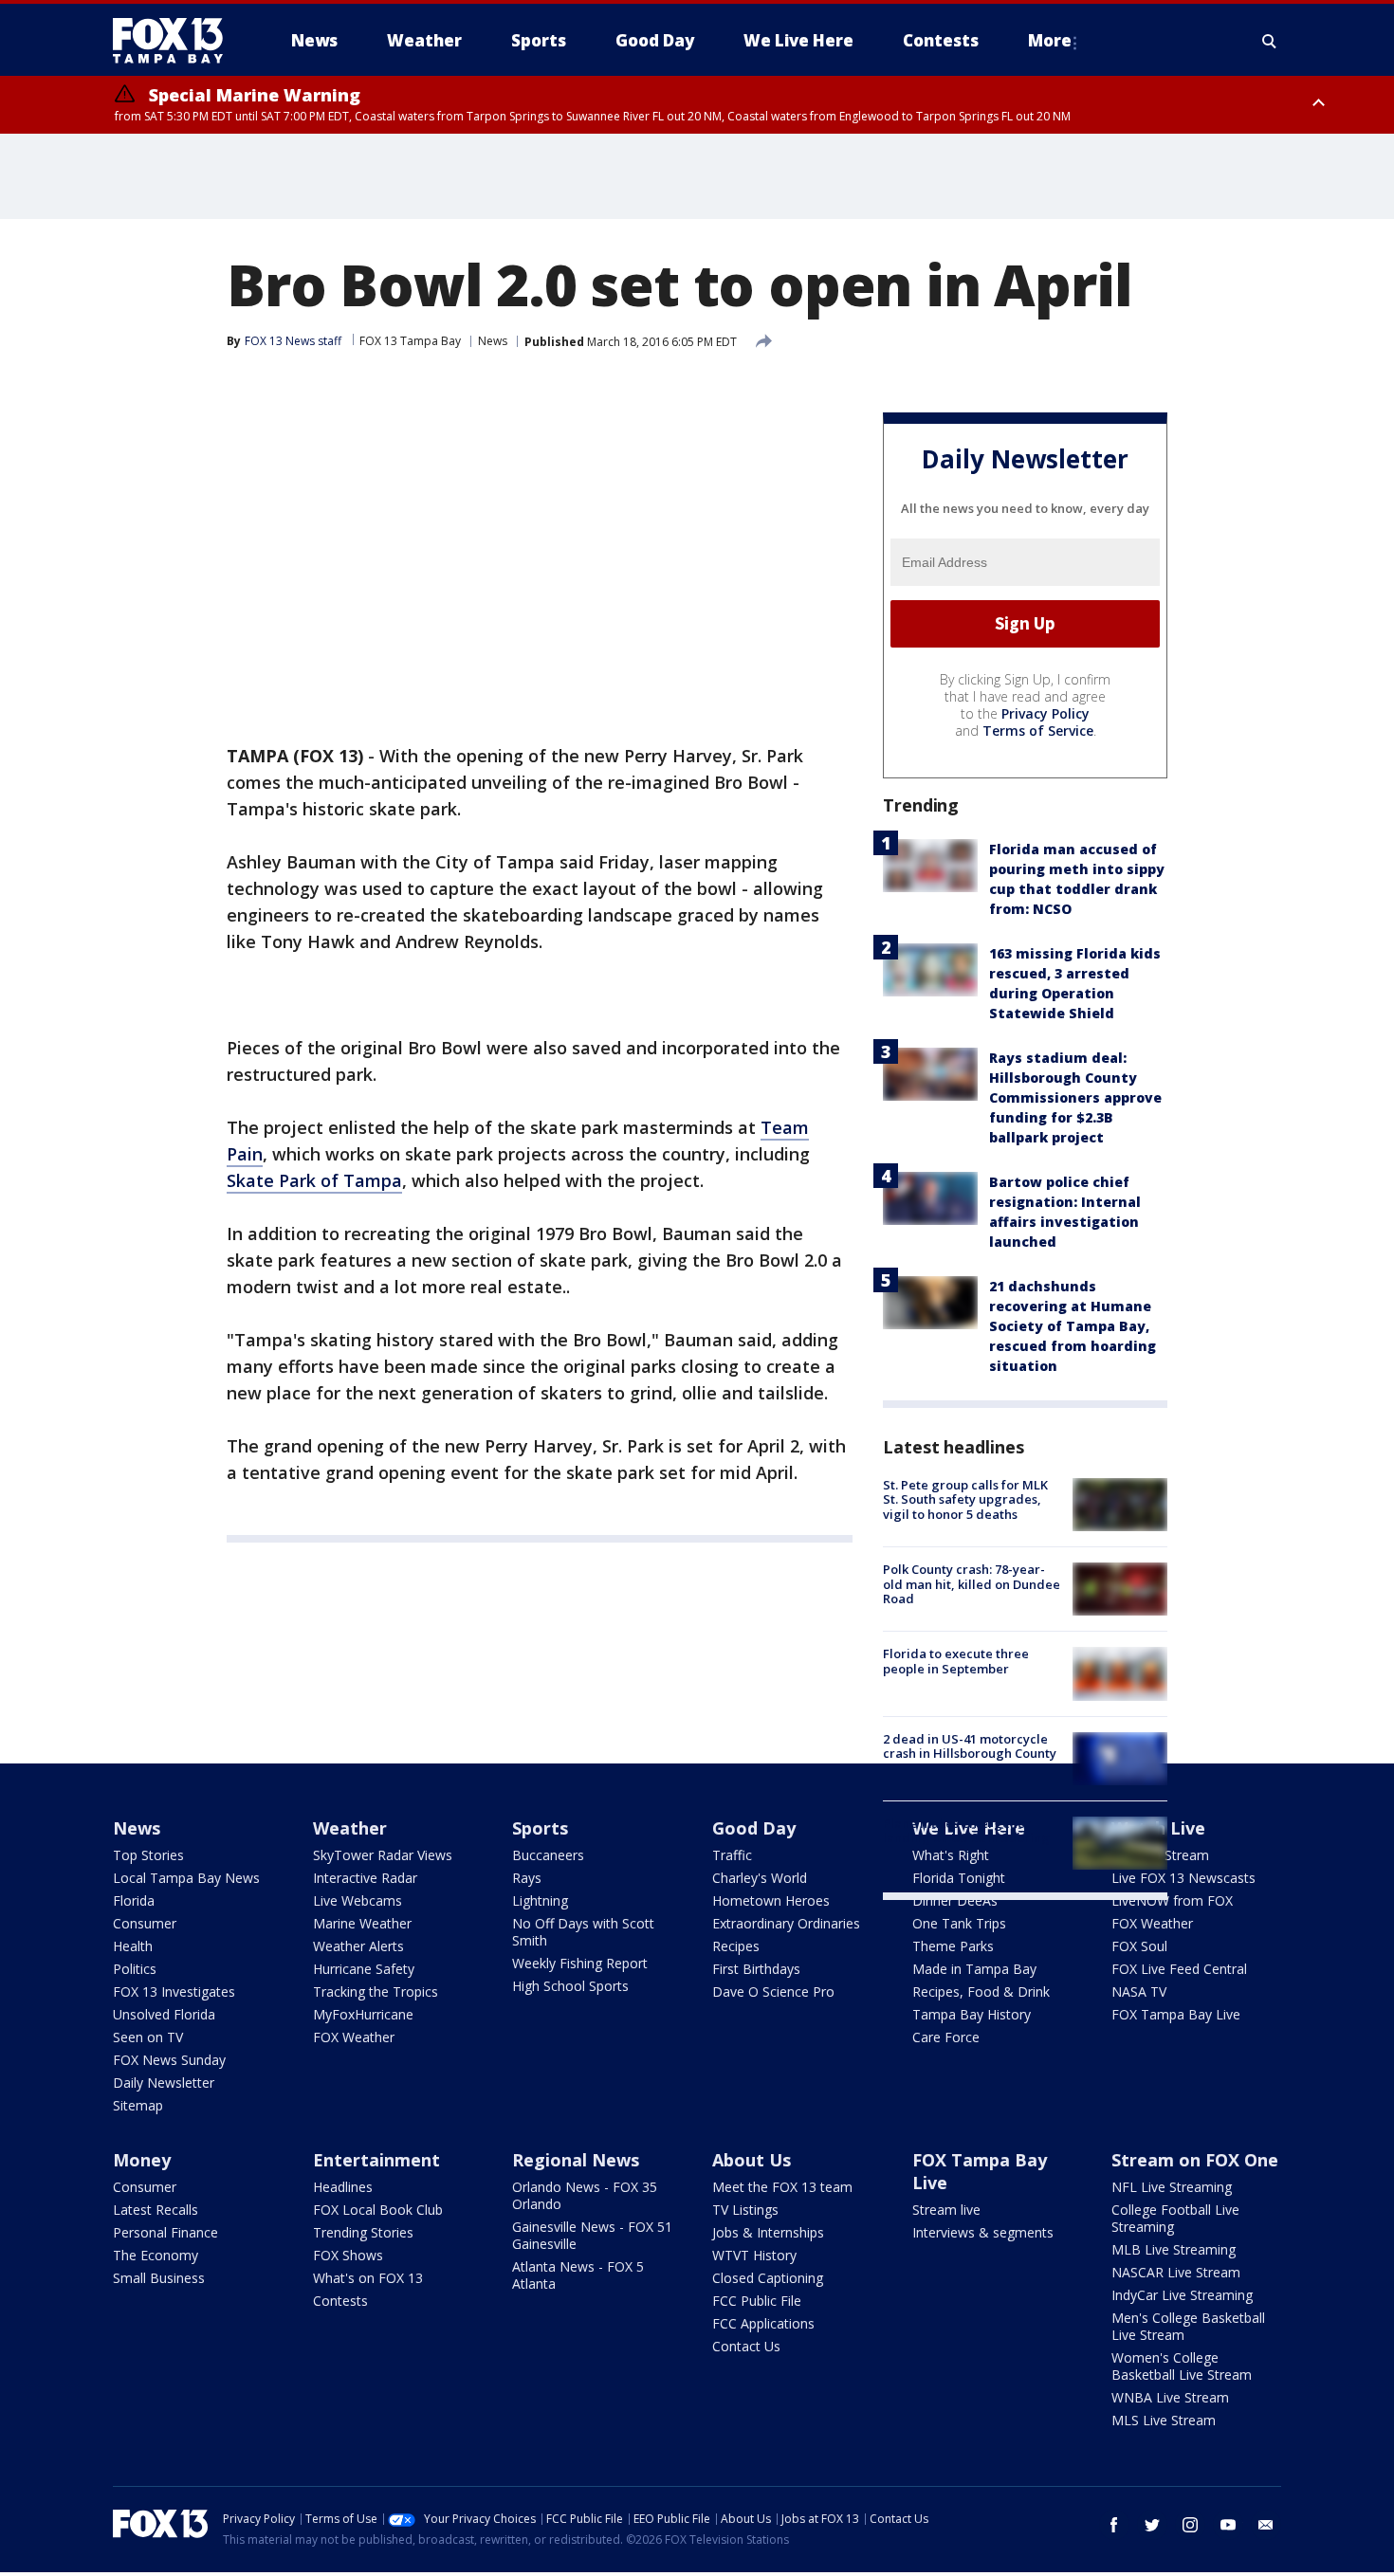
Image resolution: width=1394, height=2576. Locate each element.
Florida (134, 1900)
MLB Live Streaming (1174, 2249)
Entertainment (376, 2160)
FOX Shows (348, 2255)
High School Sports (570, 1986)
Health (133, 1946)
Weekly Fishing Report (580, 1963)
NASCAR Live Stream (1176, 2272)
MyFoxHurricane (363, 2014)
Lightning (540, 1900)
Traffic (732, 1855)
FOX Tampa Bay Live (1176, 2014)
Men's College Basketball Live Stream (1188, 2326)
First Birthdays (756, 1969)
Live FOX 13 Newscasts (1183, 1878)
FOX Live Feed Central (1179, 1969)
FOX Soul (1139, 1946)
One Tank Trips (959, 1923)
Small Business (159, 2278)
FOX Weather (354, 2037)
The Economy (156, 2255)
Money (142, 2160)
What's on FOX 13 (368, 2278)
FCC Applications (763, 2323)
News (493, 341)
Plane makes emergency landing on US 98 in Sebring (966, 1831)
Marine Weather (362, 1923)
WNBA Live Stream (1170, 2397)
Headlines (343, 2187)
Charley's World (760, 1878)
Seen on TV (148, 2037)
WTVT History (754, 2255)
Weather (350, 1828)
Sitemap (138, 2105)
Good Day (754, 1828)
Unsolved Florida (164, 2014)
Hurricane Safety (364, 1969)
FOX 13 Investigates (174, 1991)
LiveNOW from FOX (1172, 1900)
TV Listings (745, 2210)
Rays (527, 1878)
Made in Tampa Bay (974, 1969)
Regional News (576, 2160)
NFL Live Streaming (1172, 2187)
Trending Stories (363, 2232)
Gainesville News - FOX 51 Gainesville (592, 2235)
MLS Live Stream (1164, 2420)
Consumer (145, 1923)
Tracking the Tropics (376, 1991)
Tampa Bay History (972, 2014)
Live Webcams (358, 1900)
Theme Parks (953, 1946)
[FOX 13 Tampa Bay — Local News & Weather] (175, 41)
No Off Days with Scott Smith (583, 1932)
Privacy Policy (1045, 713)
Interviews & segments (983, 2232)
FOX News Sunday (169, 2060)
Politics (135, 1969)
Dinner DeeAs (955, 1900)
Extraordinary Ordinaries (786, 1923)
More (1050, 40)
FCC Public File (757, 2301)
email (1266, 2525)
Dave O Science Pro (773, 1991)
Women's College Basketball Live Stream (1182, 2366)
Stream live (946, 2210)
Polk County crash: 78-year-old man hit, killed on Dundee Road (972, 1584)
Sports (540, 1828)
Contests (340, 2301)
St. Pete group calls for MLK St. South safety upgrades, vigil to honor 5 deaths (965, 1499)
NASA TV (1139, 1991)
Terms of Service (1038, 731)
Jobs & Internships (768, 2232)
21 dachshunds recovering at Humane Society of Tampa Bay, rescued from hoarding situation (1073, 1326)
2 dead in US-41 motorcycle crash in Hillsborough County (970, 1746)
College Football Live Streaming (1175, 2218)
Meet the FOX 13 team (782, 2187)
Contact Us (746, 2346)
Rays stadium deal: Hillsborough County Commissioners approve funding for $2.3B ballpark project (1075, 1097)
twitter (1152, 2525)
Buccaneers (548, 1855)
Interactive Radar (365, 1878)
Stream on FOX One (1195, 2160)
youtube (1228, 2525)
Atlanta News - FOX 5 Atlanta (578, 2275)
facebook (1114, 2525)
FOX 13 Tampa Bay (410, 341)
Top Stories (148, 1855)
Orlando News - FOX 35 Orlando (585, 2195)
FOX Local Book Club (378, 2210)
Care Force (946, 2037)
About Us (752, 2160)
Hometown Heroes (771, 1900)
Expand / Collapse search (1270, 41)
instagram (1190, 2525)
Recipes (736, 1946)
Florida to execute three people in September (956, 1661)
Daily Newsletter (164, 2083)
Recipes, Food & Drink (981, 1991)
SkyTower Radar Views (383, 1855)
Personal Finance (165, 2232)
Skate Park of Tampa (314, 1180)
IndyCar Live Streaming (1182, 2295)
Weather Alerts (358, 1946)
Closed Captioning (768, 2278)
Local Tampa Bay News (186, 1878)
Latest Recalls (156, 2210)
